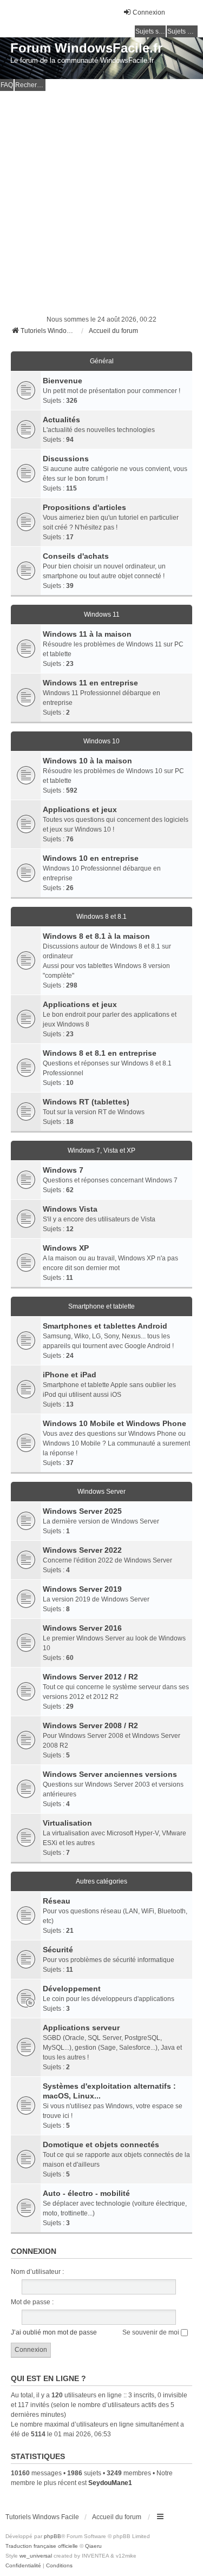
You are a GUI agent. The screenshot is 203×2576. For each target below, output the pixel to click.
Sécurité (58, 1950)
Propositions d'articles (84, 507)
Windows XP (66, 1248)
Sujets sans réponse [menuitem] (150, 31)
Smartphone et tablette (101, 1306)
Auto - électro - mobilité (86, 2193)
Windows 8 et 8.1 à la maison (96, 936)
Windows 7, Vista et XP (101, 1150)
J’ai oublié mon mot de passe (54, 2332)
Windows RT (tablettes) (86, 1102)
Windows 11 (102, 614)
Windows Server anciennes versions (110, 1774)
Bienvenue (63, 381)
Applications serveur (81, 2028)
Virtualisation (67, 1823)
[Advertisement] (101, 198)
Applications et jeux (80, 809)
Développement (72, 1989)
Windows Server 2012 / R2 (90, 1677)
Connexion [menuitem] (149, 12)
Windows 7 (63, 1170)
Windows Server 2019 (82, 1589)
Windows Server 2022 (82, 1550)
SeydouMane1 (110, 2483)
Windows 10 (101, 741)
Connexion (34, 2251)
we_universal (36, 2556)
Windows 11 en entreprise (90, 683)
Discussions (66, 459)
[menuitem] (23, 2566)
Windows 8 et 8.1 (101, 917)
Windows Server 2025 (82, 1511)
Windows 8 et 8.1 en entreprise (100, 1053)
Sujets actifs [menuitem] (182, 31)
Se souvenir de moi (152, 2332)
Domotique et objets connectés (101, 2145)
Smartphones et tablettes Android (105, 1326)
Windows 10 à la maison (87, 761)
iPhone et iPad (70, 1375)
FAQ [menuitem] (7, 85)
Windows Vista (70, 1209)
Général (102, 361)
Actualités (61, 420)
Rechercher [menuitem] (30, 85)
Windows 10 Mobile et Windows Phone (114, 1423)
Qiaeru (93, 2546)
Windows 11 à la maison (87, 634)
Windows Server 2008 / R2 (90, 1725)
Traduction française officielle (42, 2546)
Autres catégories (101, 1881)
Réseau (57, 1901)
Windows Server (101, 1492)
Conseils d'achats (76, 556)
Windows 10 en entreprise (91, 858)
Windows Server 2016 (82, 1628)
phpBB (53, 2536)
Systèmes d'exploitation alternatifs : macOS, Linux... (109, 2091)
